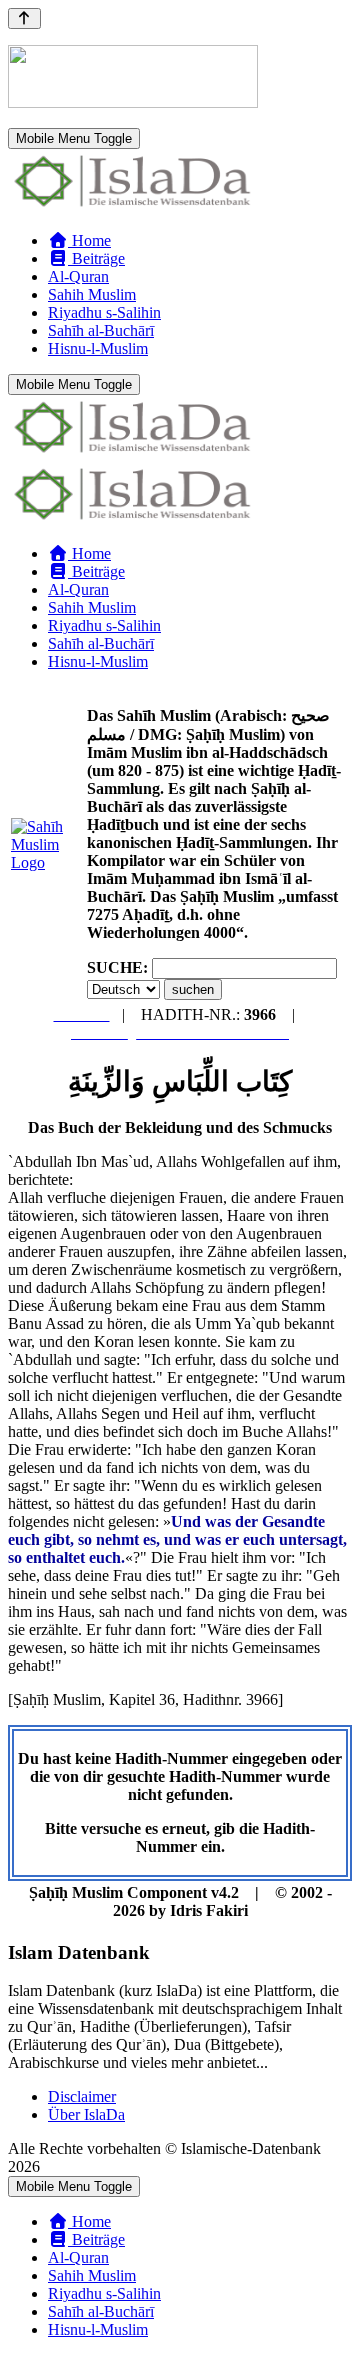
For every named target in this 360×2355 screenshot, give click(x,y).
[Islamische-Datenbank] (133, 206)
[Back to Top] (24, 18)
